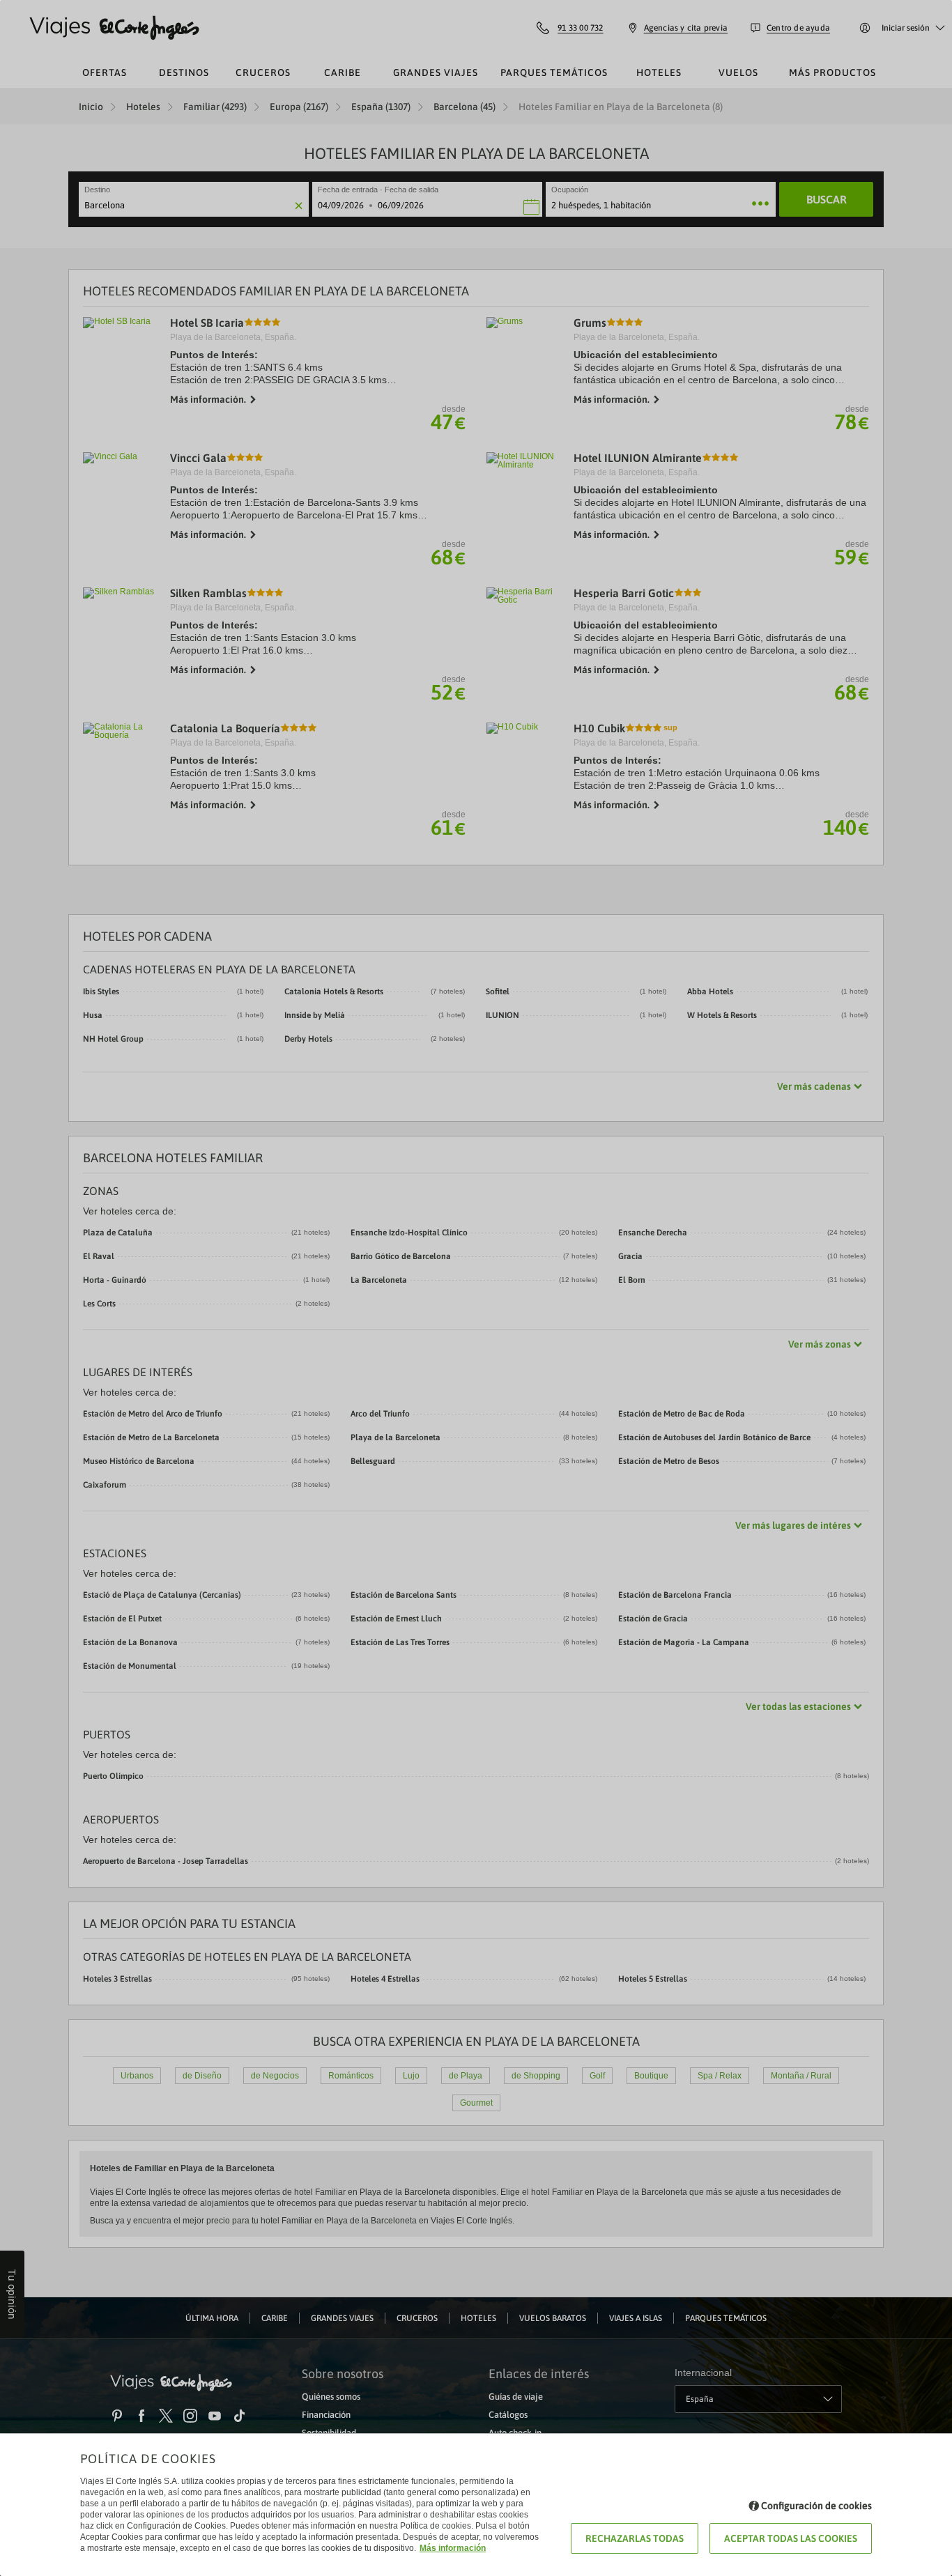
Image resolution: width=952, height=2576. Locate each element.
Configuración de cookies (816, 2506)
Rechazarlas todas (635, 2538)
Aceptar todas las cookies (791, 2538)
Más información (453, 2548)
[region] (476, 1288)
